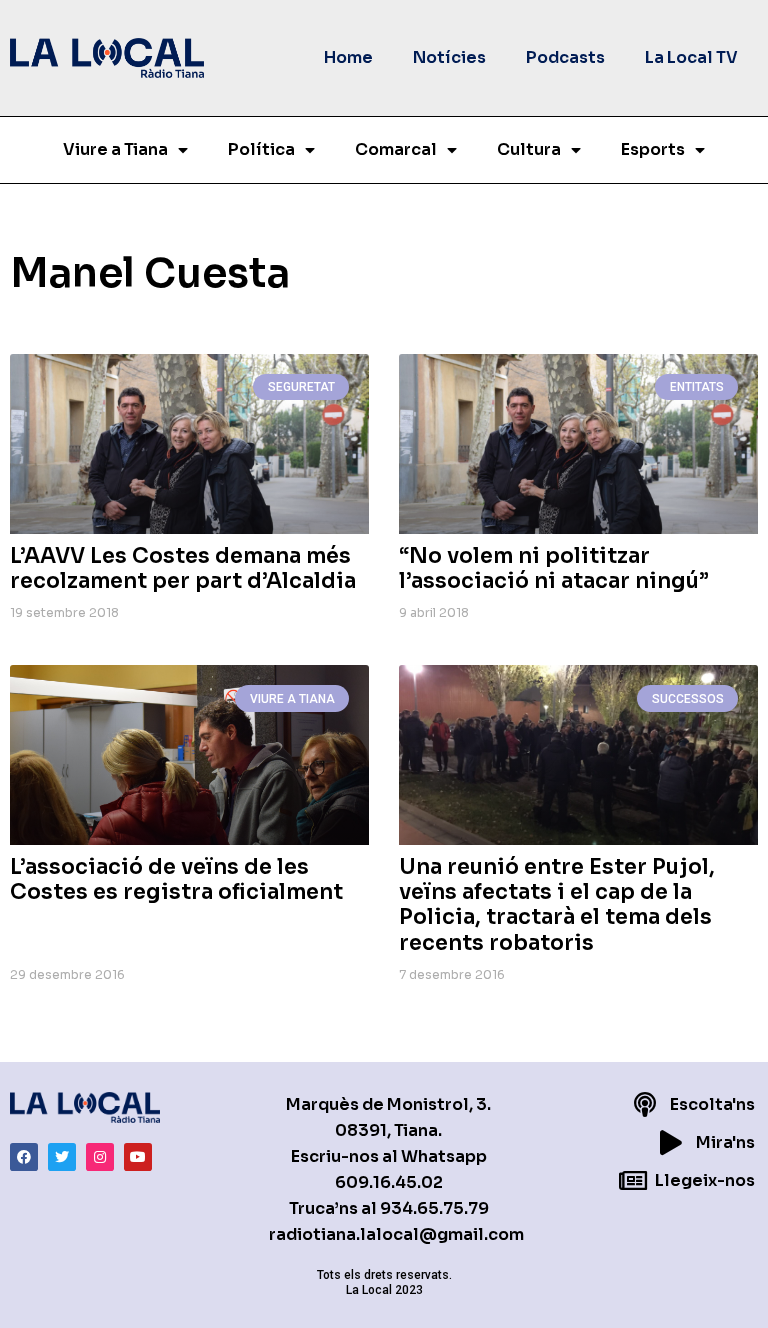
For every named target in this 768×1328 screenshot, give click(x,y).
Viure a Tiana (115, 149)
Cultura (529, 149)
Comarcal (396, 149)
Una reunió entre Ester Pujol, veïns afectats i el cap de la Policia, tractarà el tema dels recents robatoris (557, 905)
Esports (653, 149)
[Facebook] (24, 1157)
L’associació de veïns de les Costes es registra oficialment (176, 879)
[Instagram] (100, 1157)
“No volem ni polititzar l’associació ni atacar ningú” (554, 568)
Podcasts (565, 57)
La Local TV (691, 57)
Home (348, 57)
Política (261, 149)
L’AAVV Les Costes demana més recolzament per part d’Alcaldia (183, 568)
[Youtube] (138, 1157)
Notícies (449, 57)
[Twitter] (62, 1157)
